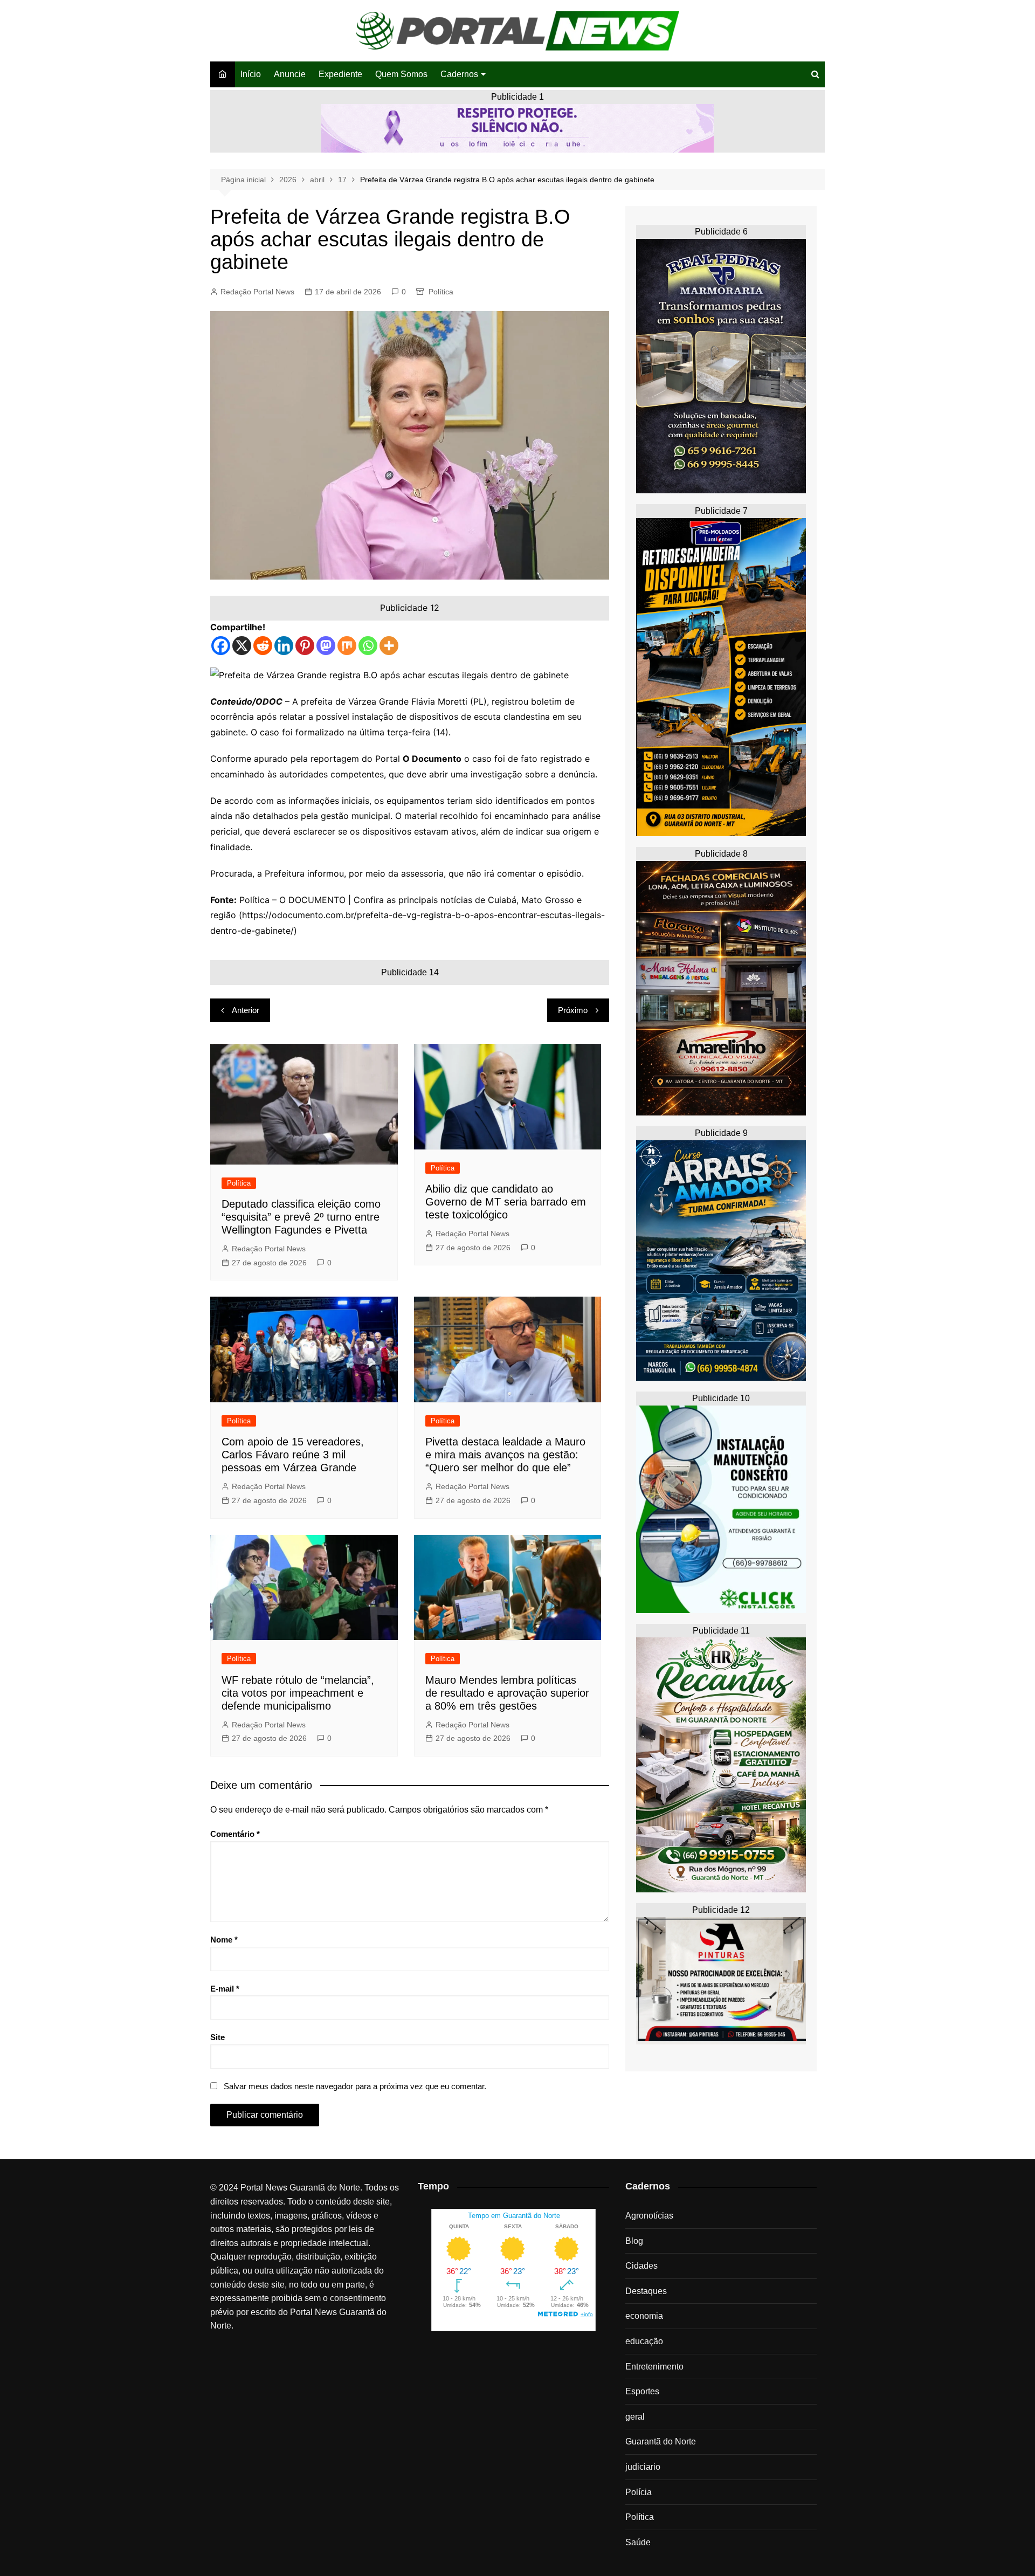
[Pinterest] (305, 646)
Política (441, 292)
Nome (224, 1940)
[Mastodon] (326, 646)
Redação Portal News (257, 292)
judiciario (643, 2467)
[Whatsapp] (368, 646)
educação (644, 2341)
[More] (389, 646)
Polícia (639, 2492)
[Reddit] (263, 646)
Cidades (641, 2266)
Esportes (642, 2391)
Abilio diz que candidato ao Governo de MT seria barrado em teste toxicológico (506, 1202)
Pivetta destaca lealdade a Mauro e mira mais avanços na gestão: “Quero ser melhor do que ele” (505, 1455)
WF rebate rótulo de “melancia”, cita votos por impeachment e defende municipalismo (298, 1693)
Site (218, 2037)
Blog (634, 2241)
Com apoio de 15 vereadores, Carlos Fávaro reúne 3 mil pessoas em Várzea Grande (293, 1455)
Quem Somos (401, 74)
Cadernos (459, 74)
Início (251, 74)
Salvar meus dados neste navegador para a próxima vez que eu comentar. (355, 2086)
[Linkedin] (284, 646)
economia (644, 2316)
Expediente (340, 74)
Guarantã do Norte (661, 2441)
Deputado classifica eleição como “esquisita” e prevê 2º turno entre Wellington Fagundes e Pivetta (301, 1217)
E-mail (225, 1989)
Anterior (246, 1010)
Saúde (638, 2542)
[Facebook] (221, 646)
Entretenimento (654, 2367)
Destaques (646, 2291)
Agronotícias (649, 2216)
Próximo (573, 1010)
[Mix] (347, 646)
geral (635, 2417)
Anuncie (290, 74)
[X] (242, 646)
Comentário (235, 1834)
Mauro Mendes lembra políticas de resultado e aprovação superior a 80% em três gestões (507, 1693)
